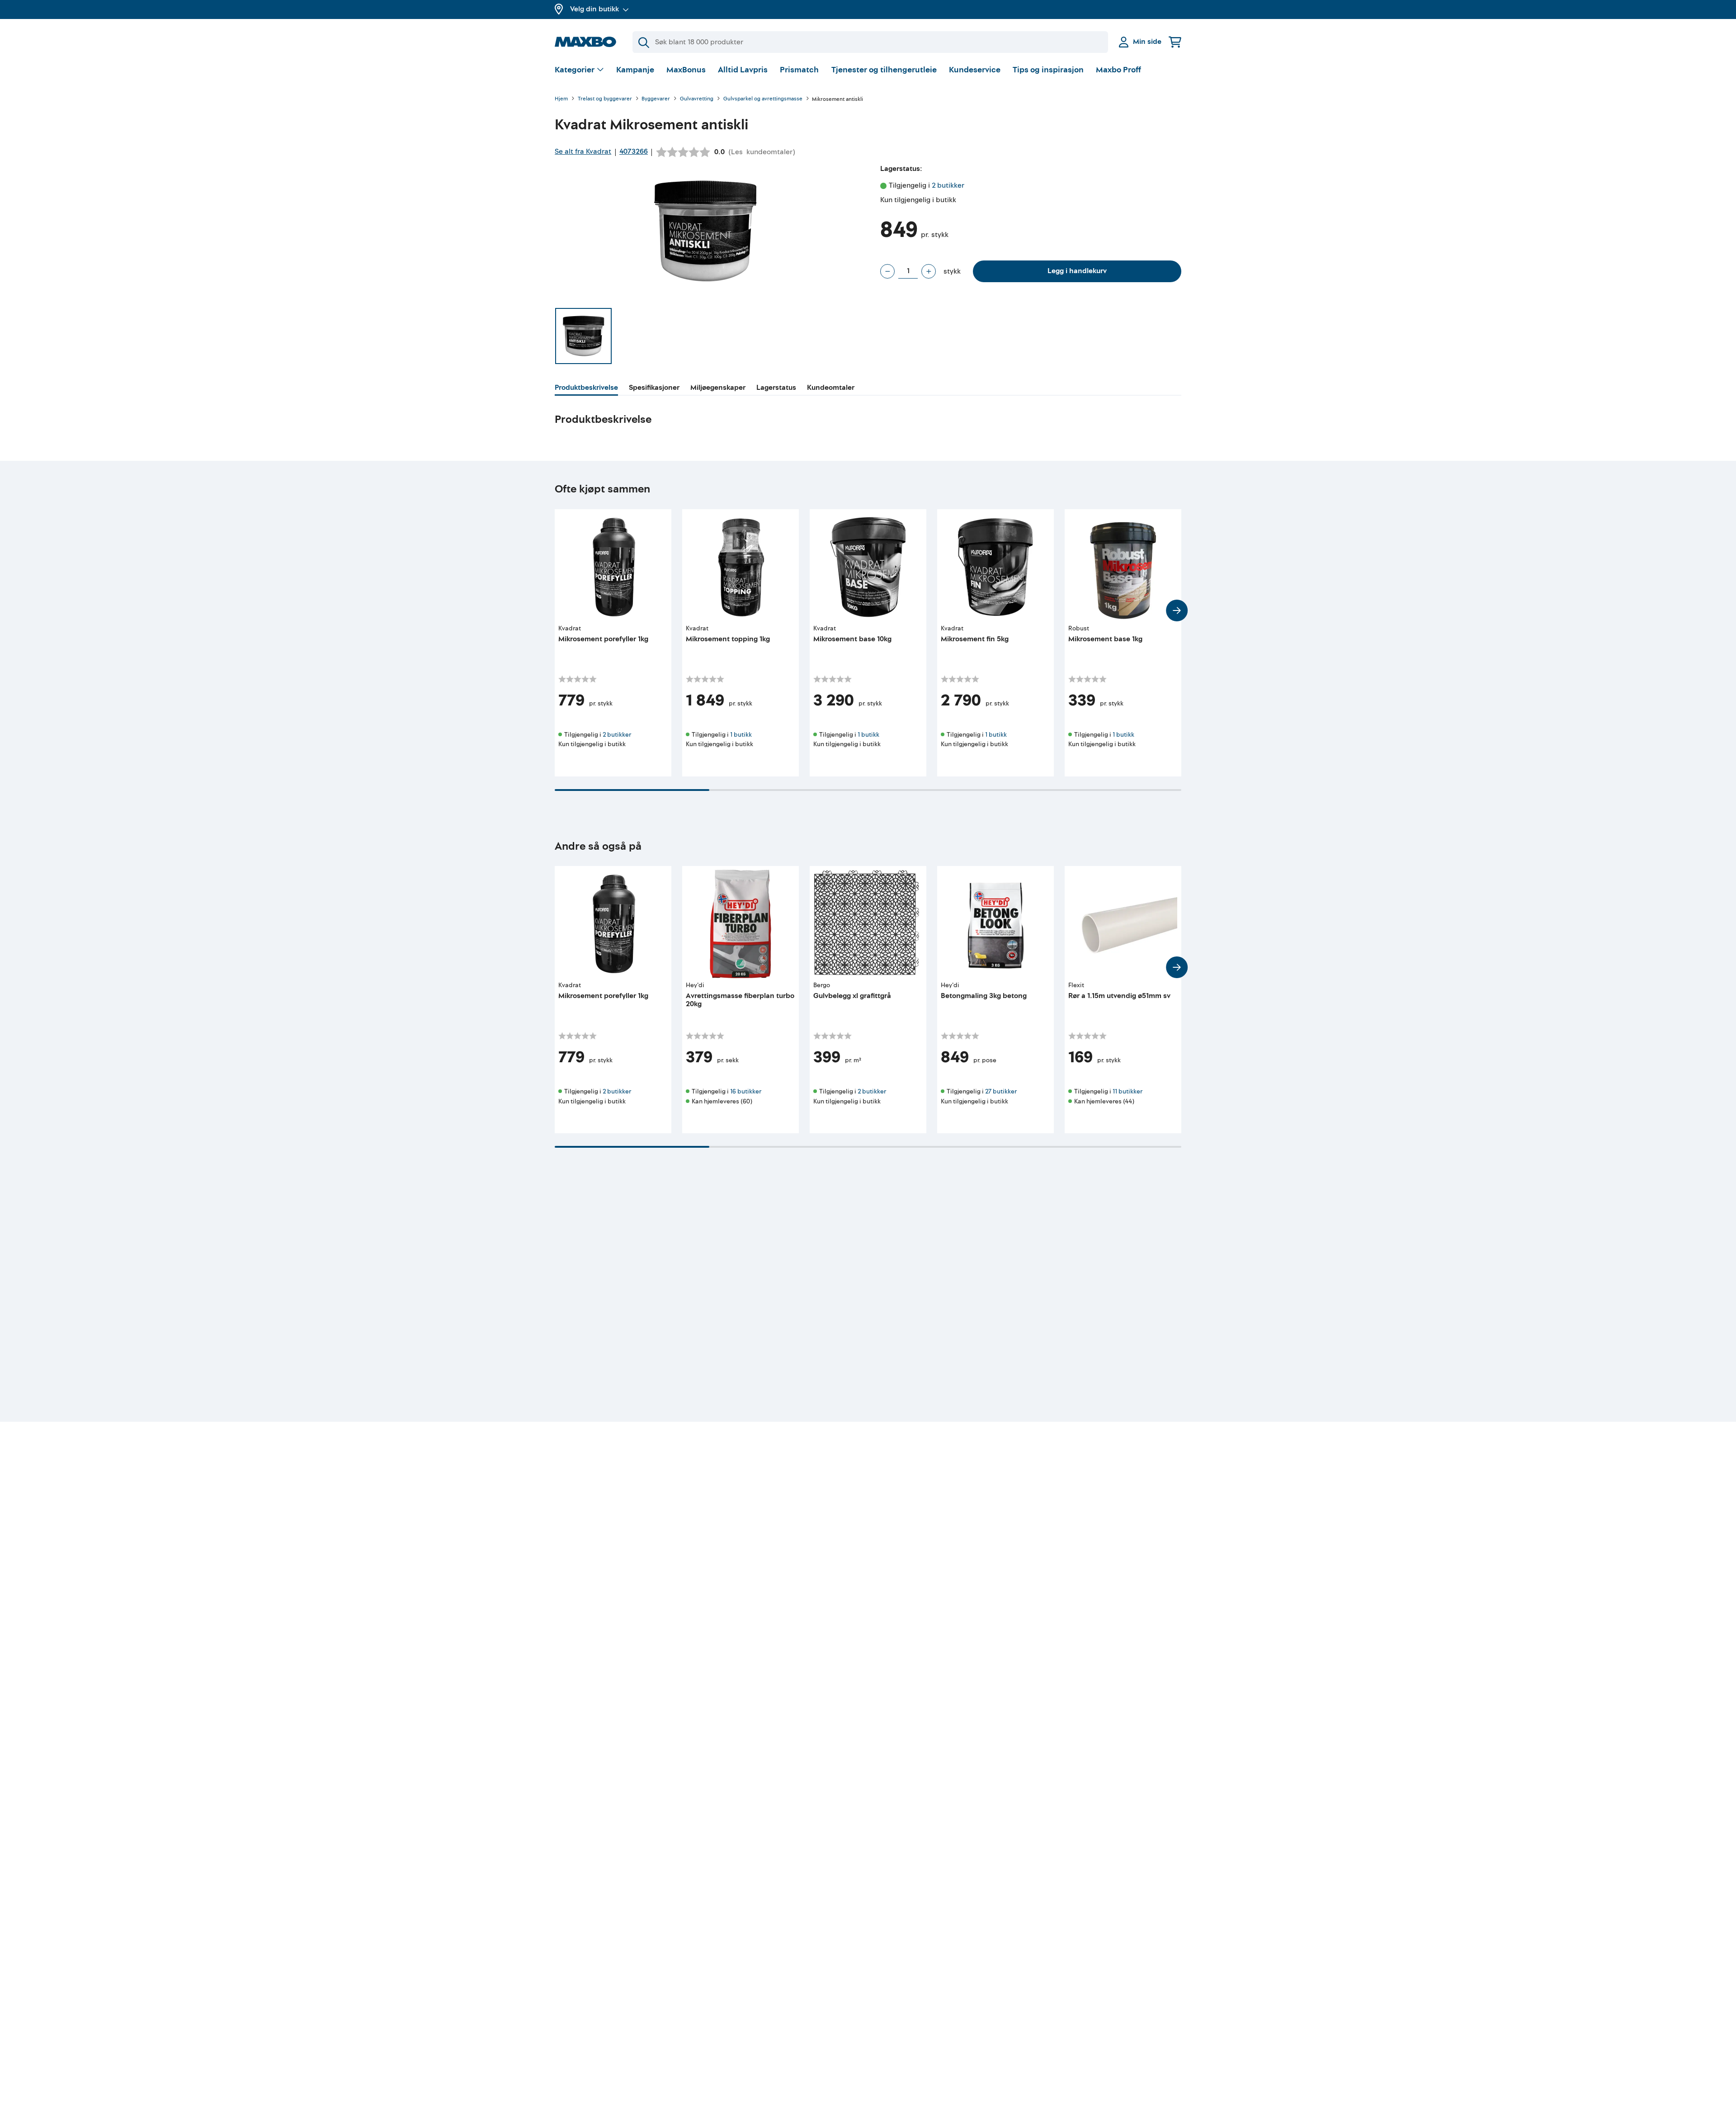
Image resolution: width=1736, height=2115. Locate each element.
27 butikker (1001, 1091)
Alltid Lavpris (743, 70)
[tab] (586, 389)
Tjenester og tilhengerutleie (884, 70)
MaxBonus (686, 70)
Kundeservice (975, 70)
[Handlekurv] (1175, 42)
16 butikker (746, 1091)
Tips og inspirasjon (1048, 70)
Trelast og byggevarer (605, 99)
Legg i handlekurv (1077, 271)
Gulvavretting (697, 99)
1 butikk (741, 735)
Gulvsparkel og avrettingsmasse (763, 99)
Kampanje (635, 70)
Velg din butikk (594, 9)
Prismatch (799, 70)
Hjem (561, 99)
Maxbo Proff (1118, 70)
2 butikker (948, 185)
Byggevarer (656, 99)
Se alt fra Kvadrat (583, 151)
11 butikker (1127, 1091)
